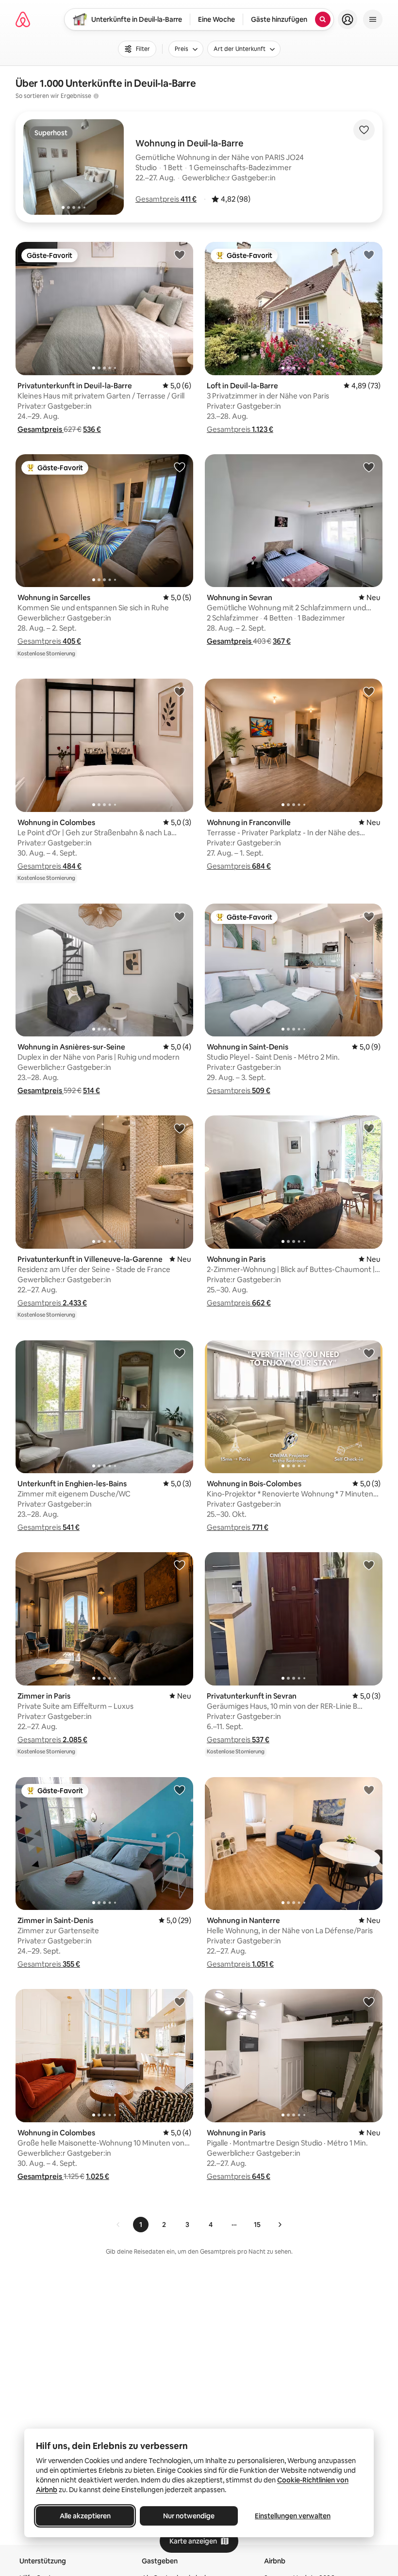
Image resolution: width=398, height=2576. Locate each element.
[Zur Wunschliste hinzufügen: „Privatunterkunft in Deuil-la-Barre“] (180, 254)
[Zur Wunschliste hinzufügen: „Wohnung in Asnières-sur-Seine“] (180, 916)
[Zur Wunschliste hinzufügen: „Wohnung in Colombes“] (180, 691)
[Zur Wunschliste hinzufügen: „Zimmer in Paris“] (180, 1565)
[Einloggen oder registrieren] (348, 19)
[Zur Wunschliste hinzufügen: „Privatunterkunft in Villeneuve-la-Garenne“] (180, 1128)
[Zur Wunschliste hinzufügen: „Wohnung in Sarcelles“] (180, 467)
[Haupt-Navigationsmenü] (373, 19)
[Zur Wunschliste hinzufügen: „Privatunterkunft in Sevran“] (369, 1565)
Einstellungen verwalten (293, 2516)
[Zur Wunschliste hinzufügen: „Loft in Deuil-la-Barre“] (369, 254)
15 (257, 2225)
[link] (118, 2225)
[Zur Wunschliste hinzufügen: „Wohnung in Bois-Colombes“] (369, 1353)
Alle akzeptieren (85, 2516)
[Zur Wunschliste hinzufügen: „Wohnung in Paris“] (369, 1128)
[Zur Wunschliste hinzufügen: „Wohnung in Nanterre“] (369, 1790)
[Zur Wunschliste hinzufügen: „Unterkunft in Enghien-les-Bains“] (180, 1353)
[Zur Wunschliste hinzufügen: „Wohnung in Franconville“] (369, 691)
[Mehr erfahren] (96, 96)
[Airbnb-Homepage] (23, 19)
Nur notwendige (189, 2516)
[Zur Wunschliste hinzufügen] (364, 130)
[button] (166, 199)
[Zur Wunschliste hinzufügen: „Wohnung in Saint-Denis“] (369, 916)
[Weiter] (280, 2225)
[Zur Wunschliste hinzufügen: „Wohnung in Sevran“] (369, 467)
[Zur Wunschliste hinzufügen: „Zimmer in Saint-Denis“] (180, 1790)
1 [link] (141, 2225)
